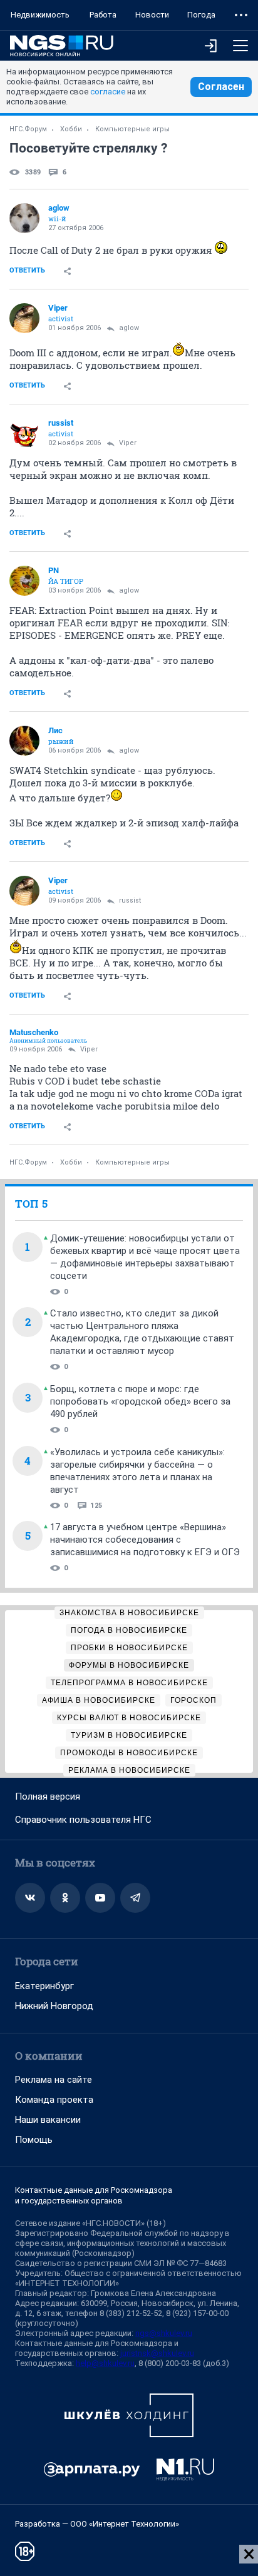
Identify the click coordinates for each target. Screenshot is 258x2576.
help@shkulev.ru (105, 2363)
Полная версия (48, 1797)
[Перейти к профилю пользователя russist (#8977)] (24, 433)
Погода (201, 15)
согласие (108, 92)
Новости (152, 15)
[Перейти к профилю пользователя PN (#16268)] (24, 581)
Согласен (221, 87)
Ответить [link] (27, 270)
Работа (103, 15)
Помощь (34, 2140)
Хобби (71, 129)
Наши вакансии (48, 2120)
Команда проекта (54, 2100)
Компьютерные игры (132, 129)
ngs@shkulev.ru (164, 2333)
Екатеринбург (44, 1986)
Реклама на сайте (54, 2080)
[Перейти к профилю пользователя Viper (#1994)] (24, 318)
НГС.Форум (28, 129)
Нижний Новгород (54, 2006)
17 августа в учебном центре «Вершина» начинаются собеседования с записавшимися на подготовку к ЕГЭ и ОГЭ (145, 1540)
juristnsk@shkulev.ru (157, 2353)
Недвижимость (40, 15)
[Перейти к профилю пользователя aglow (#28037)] (24, 218)
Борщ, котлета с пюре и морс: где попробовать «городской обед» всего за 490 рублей (140, 1401)
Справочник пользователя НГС (83, 1820)
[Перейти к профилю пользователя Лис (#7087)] (24, 741)
